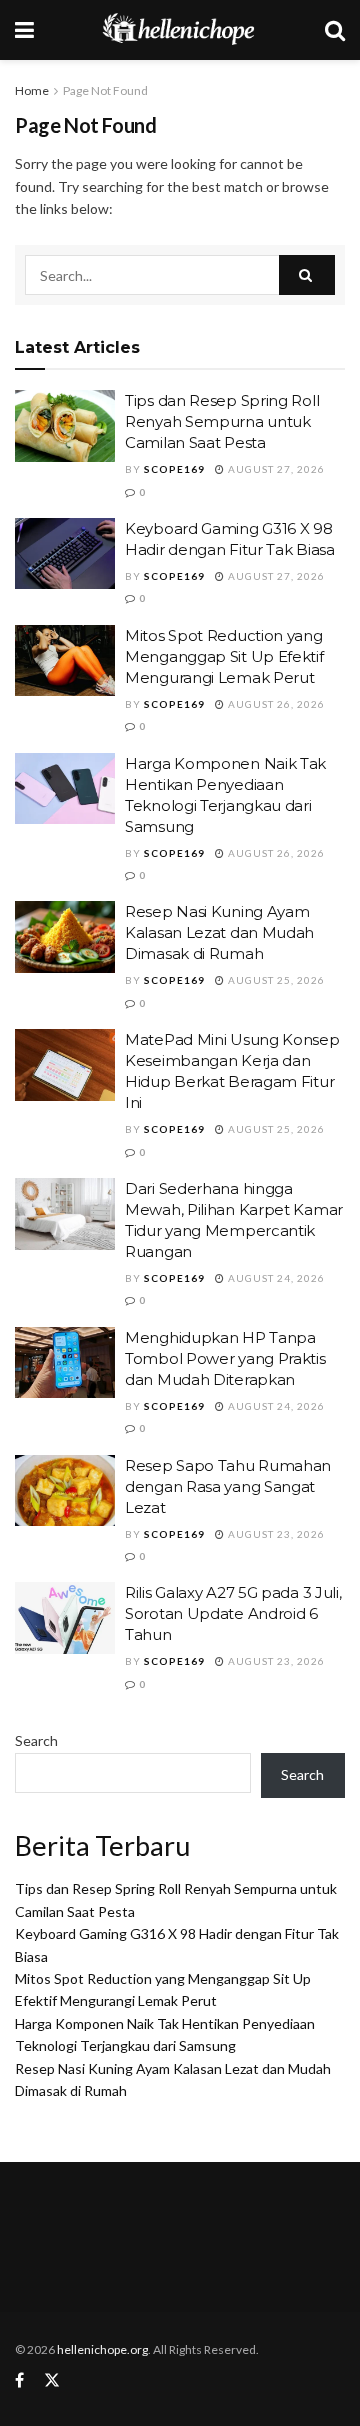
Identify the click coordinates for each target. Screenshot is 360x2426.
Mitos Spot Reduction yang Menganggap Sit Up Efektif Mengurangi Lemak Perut (224, 656)
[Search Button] (307, 275)
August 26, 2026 (275, 704)
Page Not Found (105, 90)
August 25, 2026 (275, 980)
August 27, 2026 (275, 469)
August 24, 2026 (275, 1278)
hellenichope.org (102, 2349)
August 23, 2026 (275, 1534)
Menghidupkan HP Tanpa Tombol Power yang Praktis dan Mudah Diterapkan (225, 1358)
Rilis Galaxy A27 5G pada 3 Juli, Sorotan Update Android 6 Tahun (233, 1613)
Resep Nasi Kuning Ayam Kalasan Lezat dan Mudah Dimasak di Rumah (219, 932)
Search (36, 1740)
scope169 (174, 469)
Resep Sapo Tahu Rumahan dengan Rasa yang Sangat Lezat (228, 1486)
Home (32, 90)
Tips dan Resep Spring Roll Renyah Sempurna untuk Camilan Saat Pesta (222, 421)
